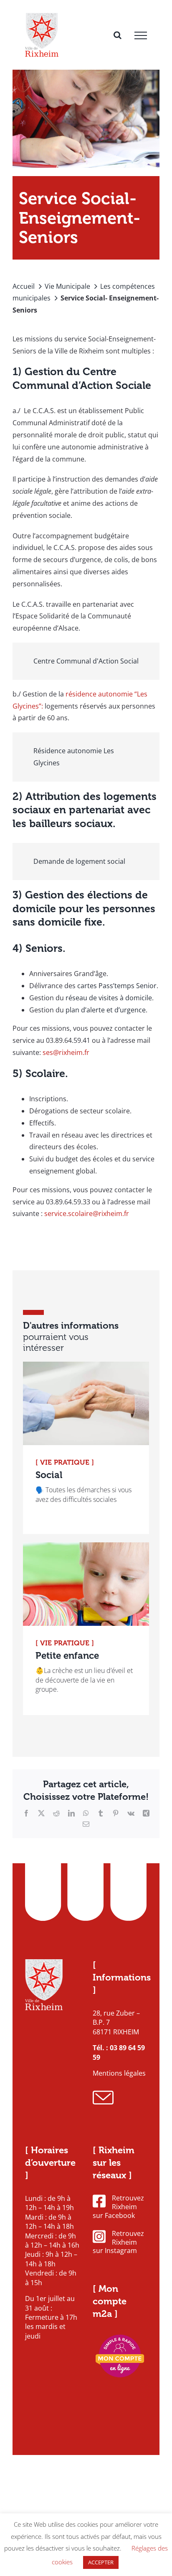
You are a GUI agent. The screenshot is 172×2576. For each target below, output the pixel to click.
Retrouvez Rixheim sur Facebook (118, 2207)
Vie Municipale (67, 286)
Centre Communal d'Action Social (86, 661)
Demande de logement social (79, 861)
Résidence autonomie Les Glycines (74, 757)
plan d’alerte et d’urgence (106, 1010)
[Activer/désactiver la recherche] (118, 35)
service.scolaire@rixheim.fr (87, 1214)
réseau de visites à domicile (109, 998)
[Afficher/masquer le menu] (141, 35)
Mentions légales (119, 2073)
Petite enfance (67, 1656)
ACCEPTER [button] (101, 2562)
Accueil (24, 286)
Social (49, 1475)
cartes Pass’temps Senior (117, 986)
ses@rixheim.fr (66, 1052)
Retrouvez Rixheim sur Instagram (118, 2242)
